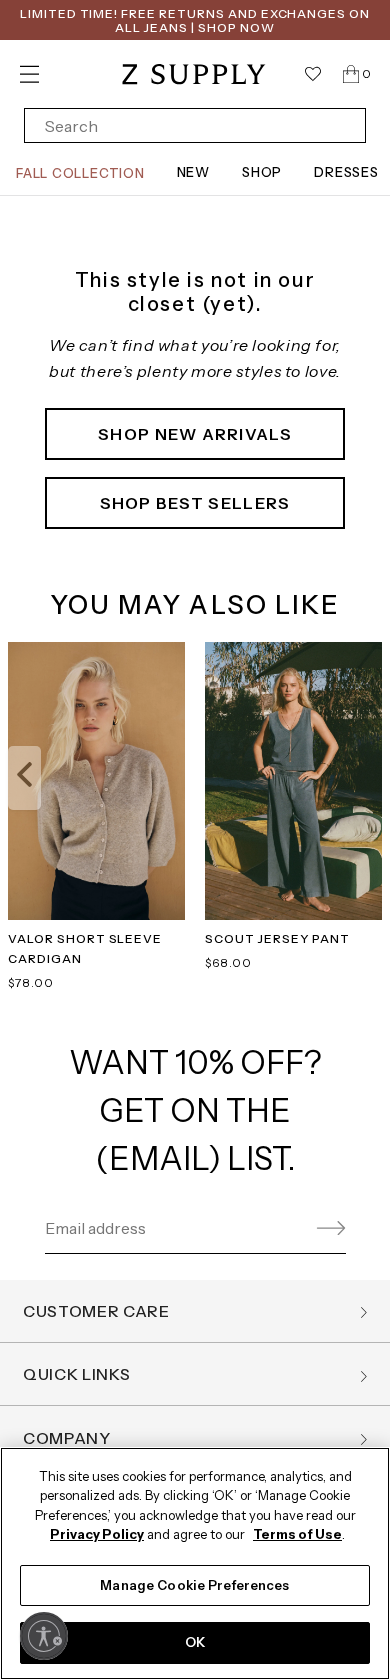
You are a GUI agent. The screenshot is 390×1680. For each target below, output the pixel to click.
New (193, 172)
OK (195, 1642)
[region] (195, 1563)
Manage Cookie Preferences (194, 1585)
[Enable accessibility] (44, 1636)
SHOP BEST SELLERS (195, 503)
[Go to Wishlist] (313, 74)
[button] (24, 778)
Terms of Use (297, 1534)
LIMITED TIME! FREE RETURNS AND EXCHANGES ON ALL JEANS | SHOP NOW (195, 20)
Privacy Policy (97, 1534)
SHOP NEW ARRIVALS (195, 434)
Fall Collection (80, 173)
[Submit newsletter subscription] (328, 1228)
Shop (262, 172)
